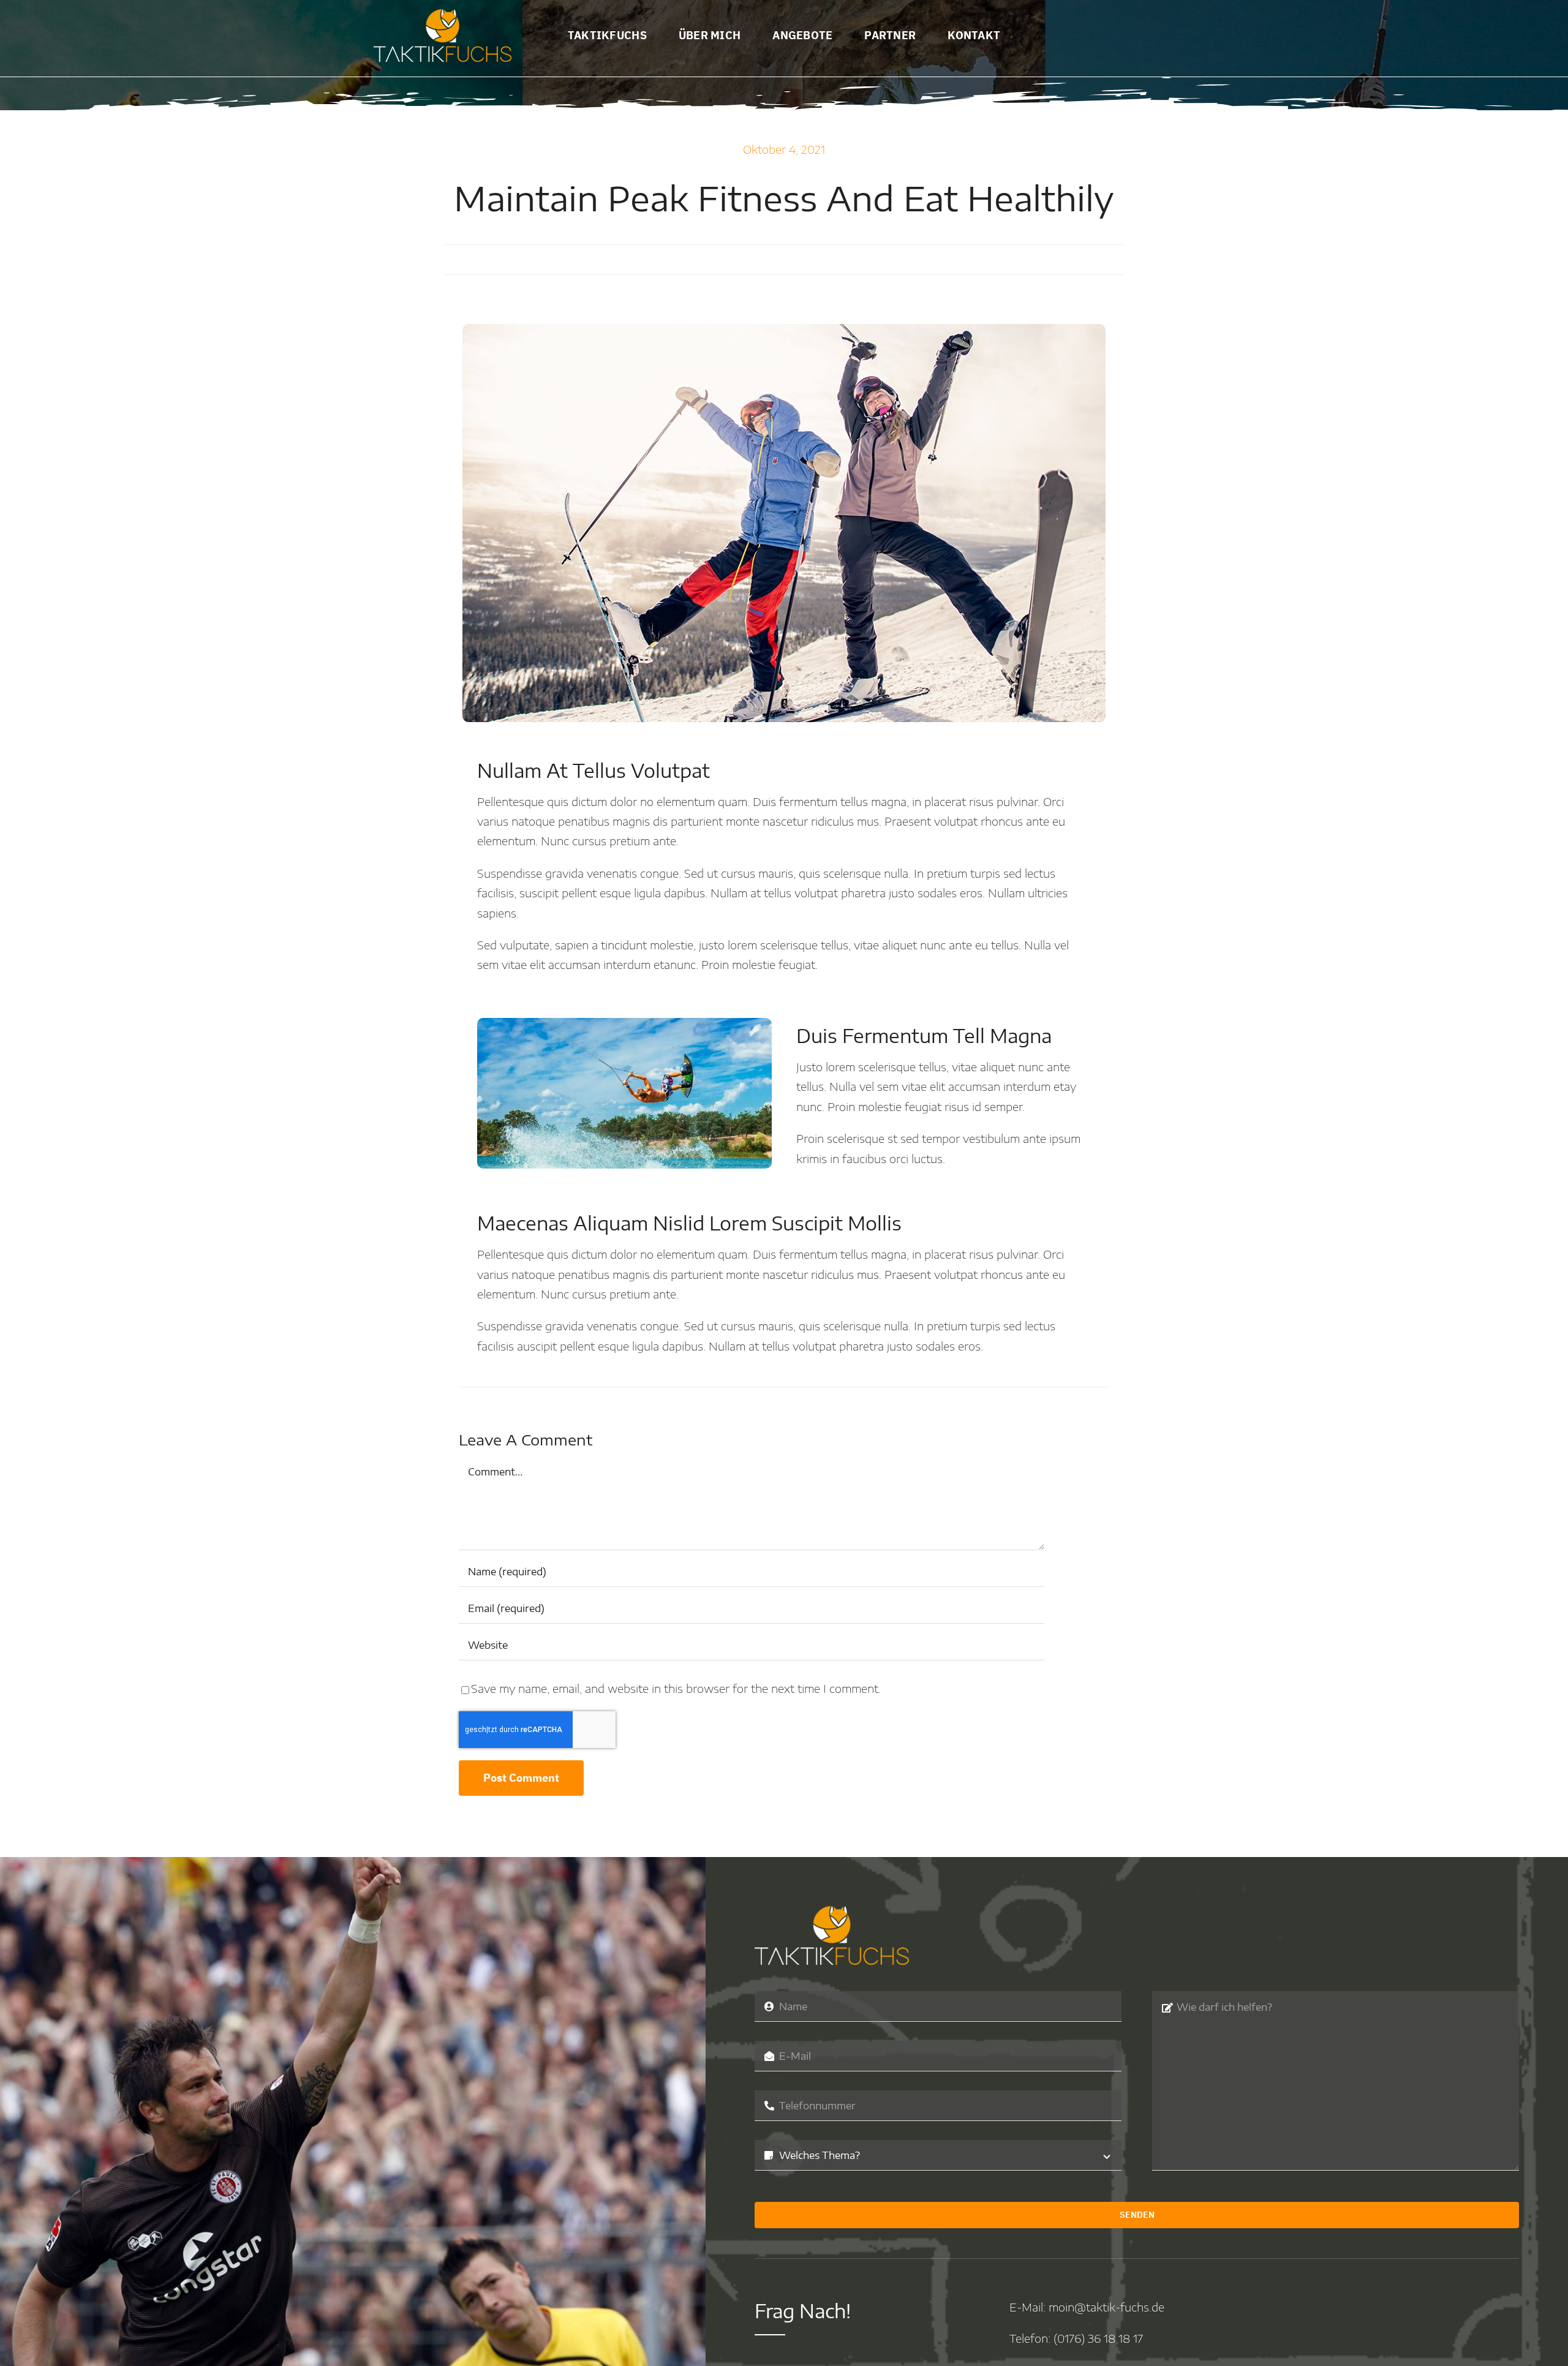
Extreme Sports (845, 259)
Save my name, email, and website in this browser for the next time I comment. (676, 1688)
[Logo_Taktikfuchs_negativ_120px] (443, 14)
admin (612, 259)
